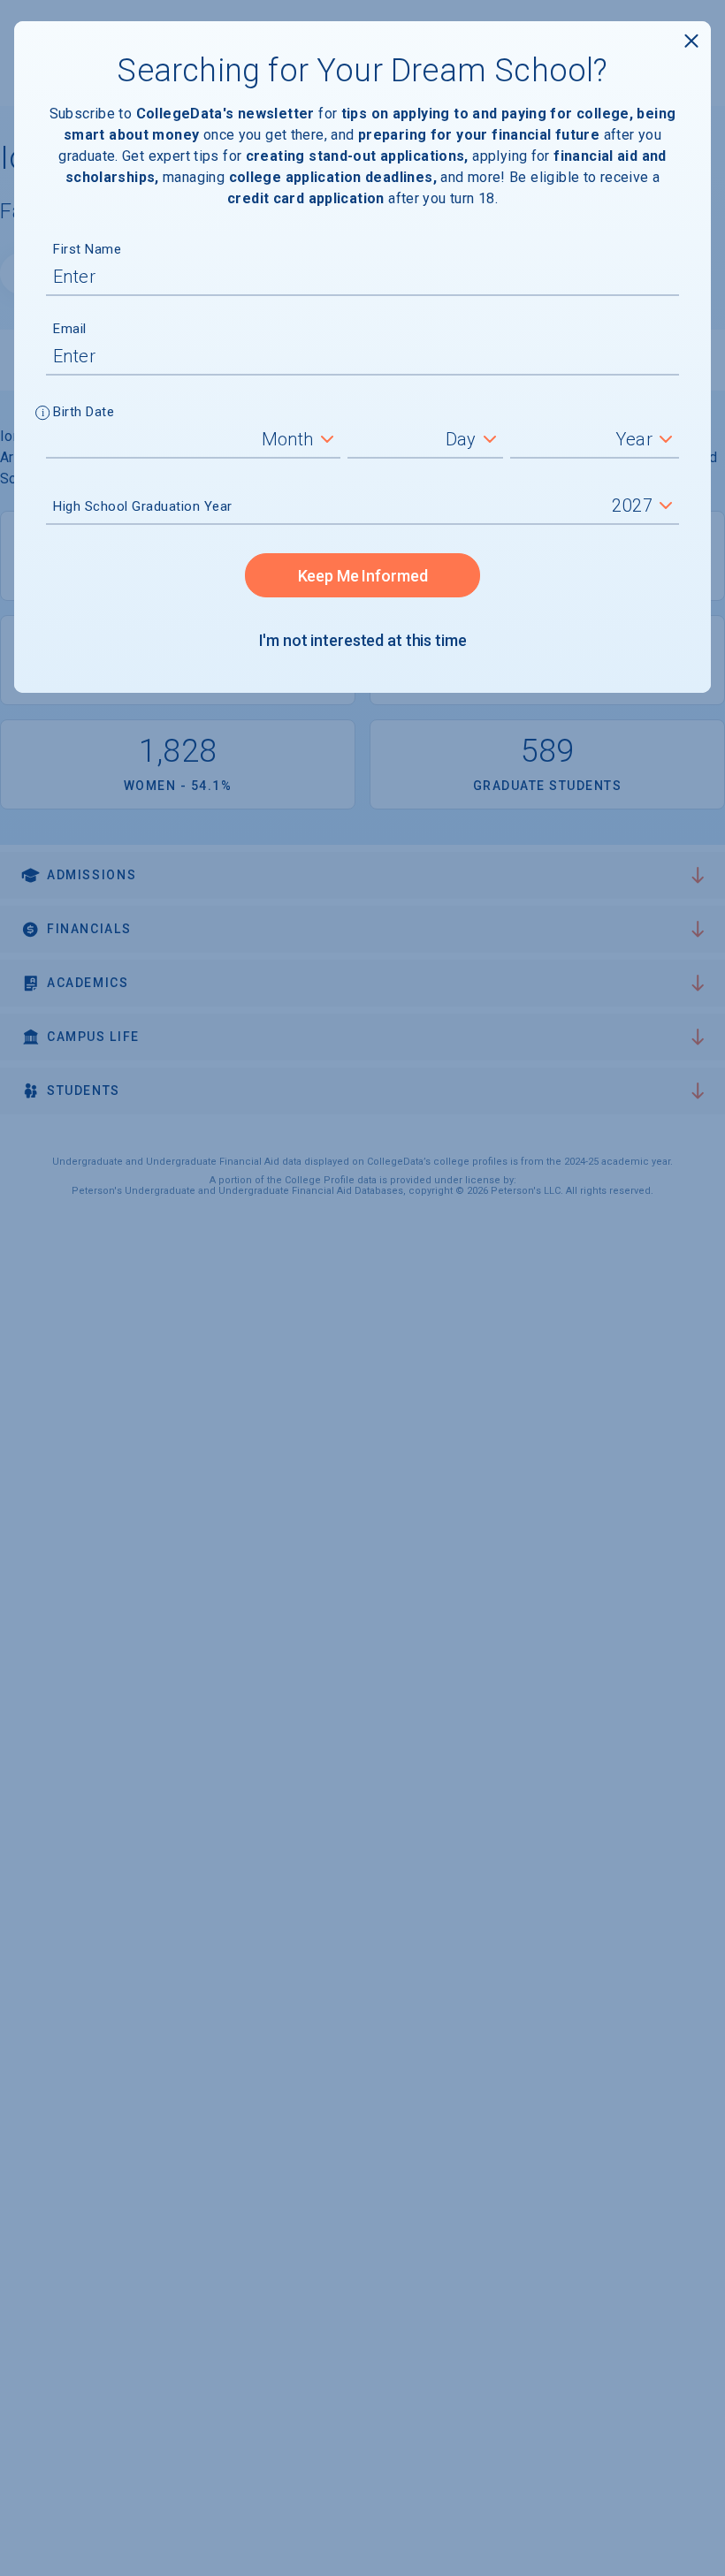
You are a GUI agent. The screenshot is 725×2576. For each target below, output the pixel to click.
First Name (87, 249)
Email (70, 329)
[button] (43, 414)
